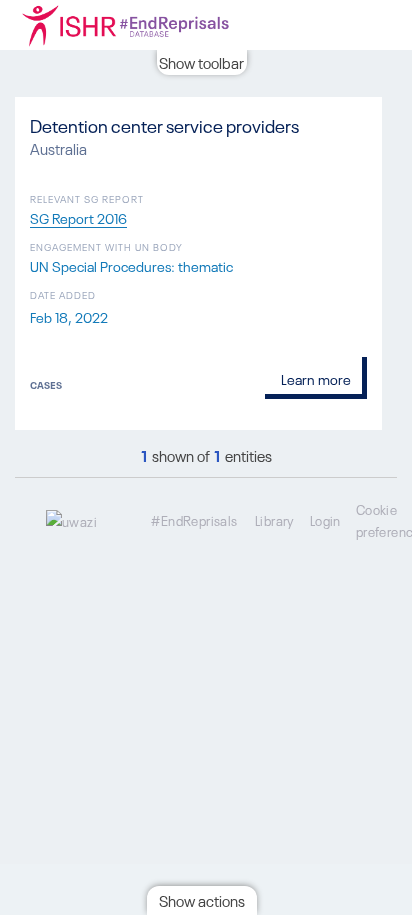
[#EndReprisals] (150, 25)
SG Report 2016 (78, 217)
